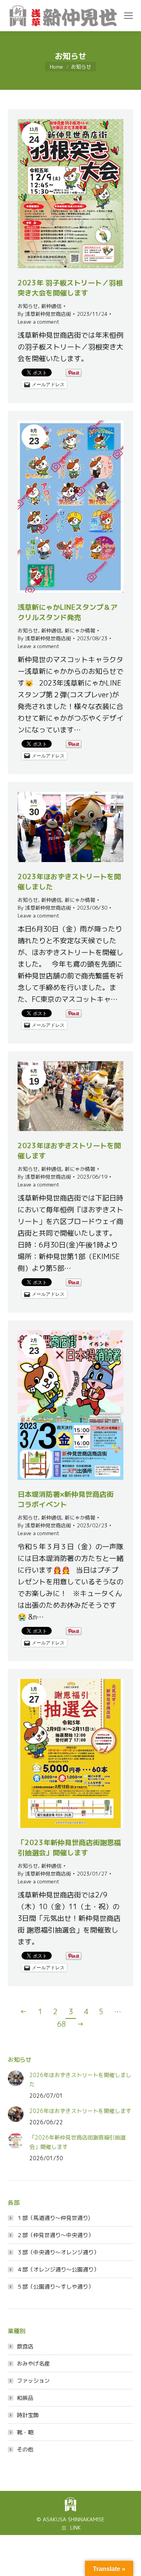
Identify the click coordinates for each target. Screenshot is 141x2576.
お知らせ (28, 306)
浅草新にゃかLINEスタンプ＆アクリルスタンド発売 (68, 612)
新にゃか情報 (80, 631)
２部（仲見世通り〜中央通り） (55, 2235)
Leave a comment (39, 322)
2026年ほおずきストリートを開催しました (80, 2080)
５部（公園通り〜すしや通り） (55, 2287)
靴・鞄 (25, 2432)
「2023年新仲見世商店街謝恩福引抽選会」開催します (69, 1848)
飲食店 (25, 2346)
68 (61, 2024)
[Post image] (16, 2078)
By (44, 314)
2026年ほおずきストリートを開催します (80, 2111)
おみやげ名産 (33, 2363)
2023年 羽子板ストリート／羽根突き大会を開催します (70, 288)
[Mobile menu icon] (128, 16)
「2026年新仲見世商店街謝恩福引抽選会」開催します (78, 2142)
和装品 (25, 2398)
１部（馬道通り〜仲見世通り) (53, 2218)
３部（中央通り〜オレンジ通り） (58, 2252)
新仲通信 (51, 306)
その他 (25, 2449)
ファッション (33, 2381)
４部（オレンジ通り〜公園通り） (58, 2269)
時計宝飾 (28, 2415)
